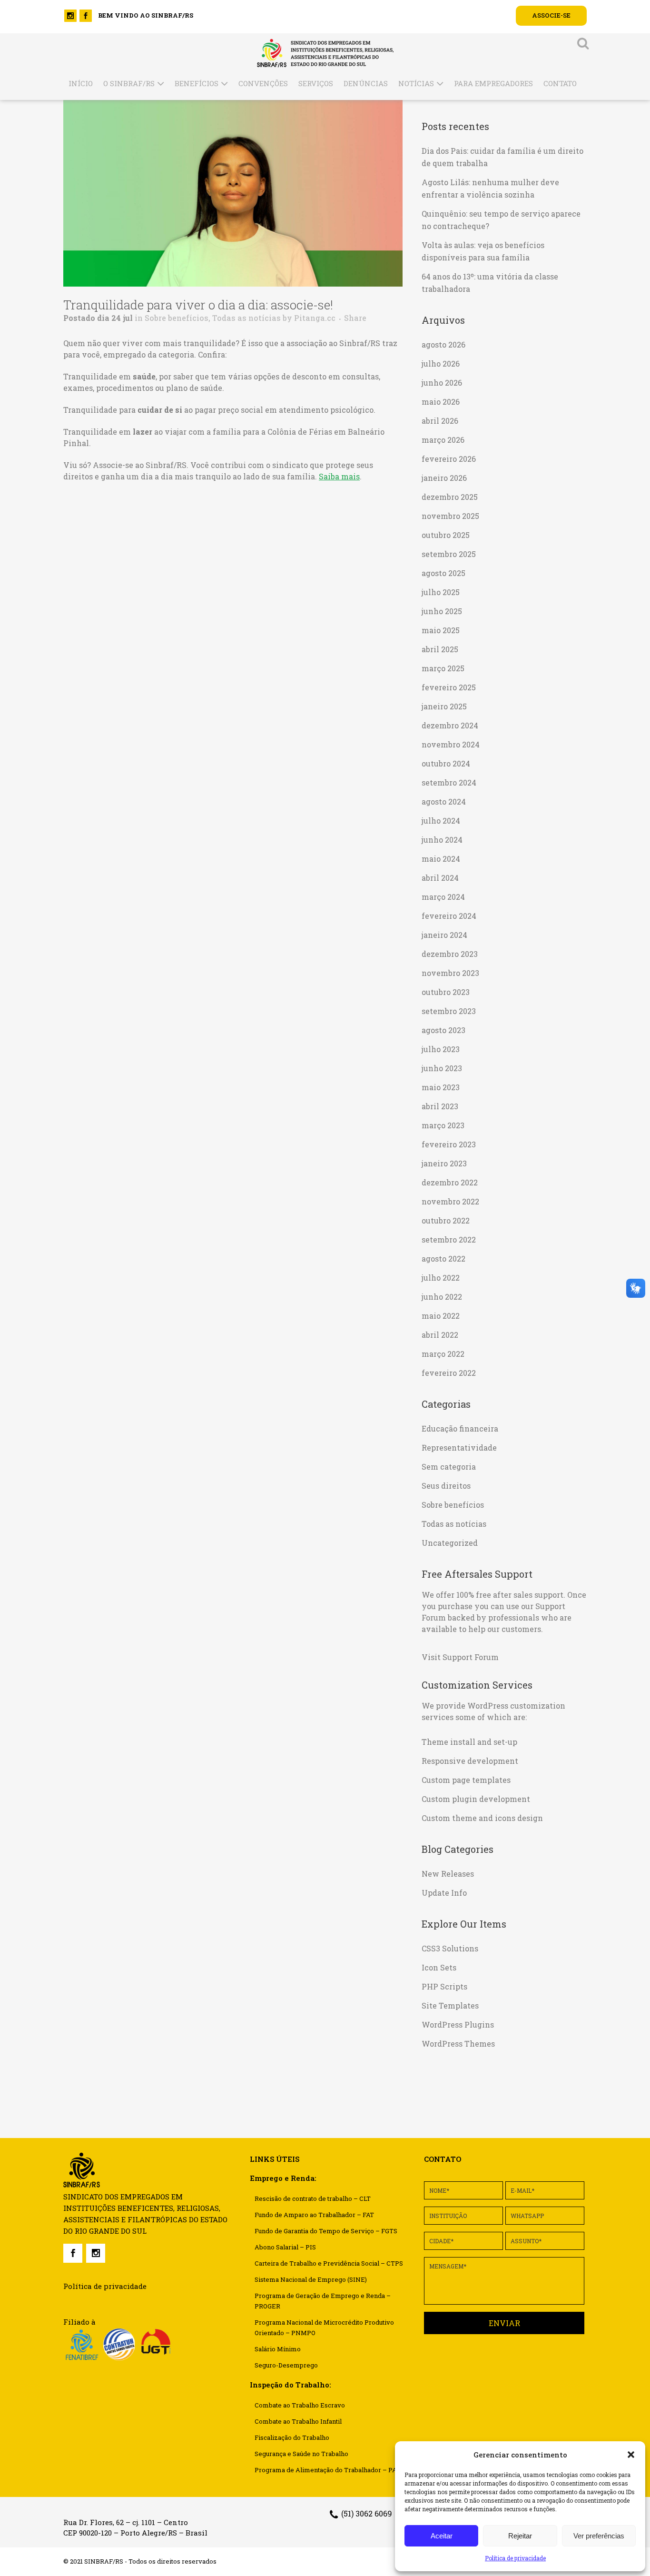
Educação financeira (460, 1428)
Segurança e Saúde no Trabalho (301, 2454)
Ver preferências (599, 2536)
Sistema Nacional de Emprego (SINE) (311, 2279)
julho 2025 (441, 592)
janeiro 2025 (444, 706)
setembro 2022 (449, 1239)
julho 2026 (441, 363)
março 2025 (443, 668)
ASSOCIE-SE (551, 15)
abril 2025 (440, 649)
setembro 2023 (449, 1011)
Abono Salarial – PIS (285, 2247)
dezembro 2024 (450, 725)
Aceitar (442, 2536)
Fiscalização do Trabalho (292, 2437)
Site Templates (450, 2005)
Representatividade (459, 1447)
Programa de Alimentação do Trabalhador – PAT (327, 2470)
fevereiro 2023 (449, 1144)
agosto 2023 (443, 1030)
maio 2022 (441, 1316)
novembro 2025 (450, 516)
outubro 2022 (446, 1220)
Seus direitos (446, 1486)
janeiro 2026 (444, 478)
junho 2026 (442, 383)
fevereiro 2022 (449, 1373)
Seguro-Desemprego (286, 2365)
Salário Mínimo (278, 2349)
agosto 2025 (443, 573)
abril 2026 (440, 421)
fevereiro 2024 (449, 916)
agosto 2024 (444, 801)
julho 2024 (441, 821)
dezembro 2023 (450, 954)
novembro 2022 (450, 1201)
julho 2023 (441, 1049)
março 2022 (443, 1354)
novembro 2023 (450, 973)
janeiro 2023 (444, 1163)
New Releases (448, 1874)
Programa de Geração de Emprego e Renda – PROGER (323, 2301)
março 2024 (443, 897)
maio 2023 (441, 1087)
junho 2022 (442, 1297)
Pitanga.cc (315, 318)
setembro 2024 (449, 782)
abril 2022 (440, 1335)
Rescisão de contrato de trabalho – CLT (313, 2198)
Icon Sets (439, 1967)
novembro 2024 (451, 744)
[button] (631, 2455)
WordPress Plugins (458, 2024)
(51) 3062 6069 (367, 2513)
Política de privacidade (515, 2558)
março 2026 (443, 440)
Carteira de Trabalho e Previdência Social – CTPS (329, 2263)
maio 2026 (441, 402)
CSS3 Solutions (450, 1948)
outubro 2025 (446, 535)
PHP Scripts (444, 1986)
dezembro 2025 (450, 497)
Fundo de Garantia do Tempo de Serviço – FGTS (326, 2231)
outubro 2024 (446, 763)
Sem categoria (449, 1467)
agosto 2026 (443, 344)
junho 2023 (442, 1068)
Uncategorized (450, 1543)
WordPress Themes (458, 2044)
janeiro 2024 (444, 935)
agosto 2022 (443, 1258)
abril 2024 (440, 878)
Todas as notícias (246, 318)
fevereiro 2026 (449, 459)
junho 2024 (442, 840)
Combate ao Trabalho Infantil (298, 2421)
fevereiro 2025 (449, 687)
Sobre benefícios (177, 318)
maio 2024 (441, 859)
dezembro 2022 (450, 1182)
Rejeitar (520, 2536)
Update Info (444, 1893)
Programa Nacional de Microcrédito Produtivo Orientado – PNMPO (324, 2327)
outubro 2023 (446, 992)
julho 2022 (441, 1278)
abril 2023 (440, 1106)
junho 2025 (442, 611)
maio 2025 (441, 630)
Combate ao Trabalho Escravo (300, 2405)
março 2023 (443, 1125)
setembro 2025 (449, 554)
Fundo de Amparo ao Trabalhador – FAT (314, 2215)
